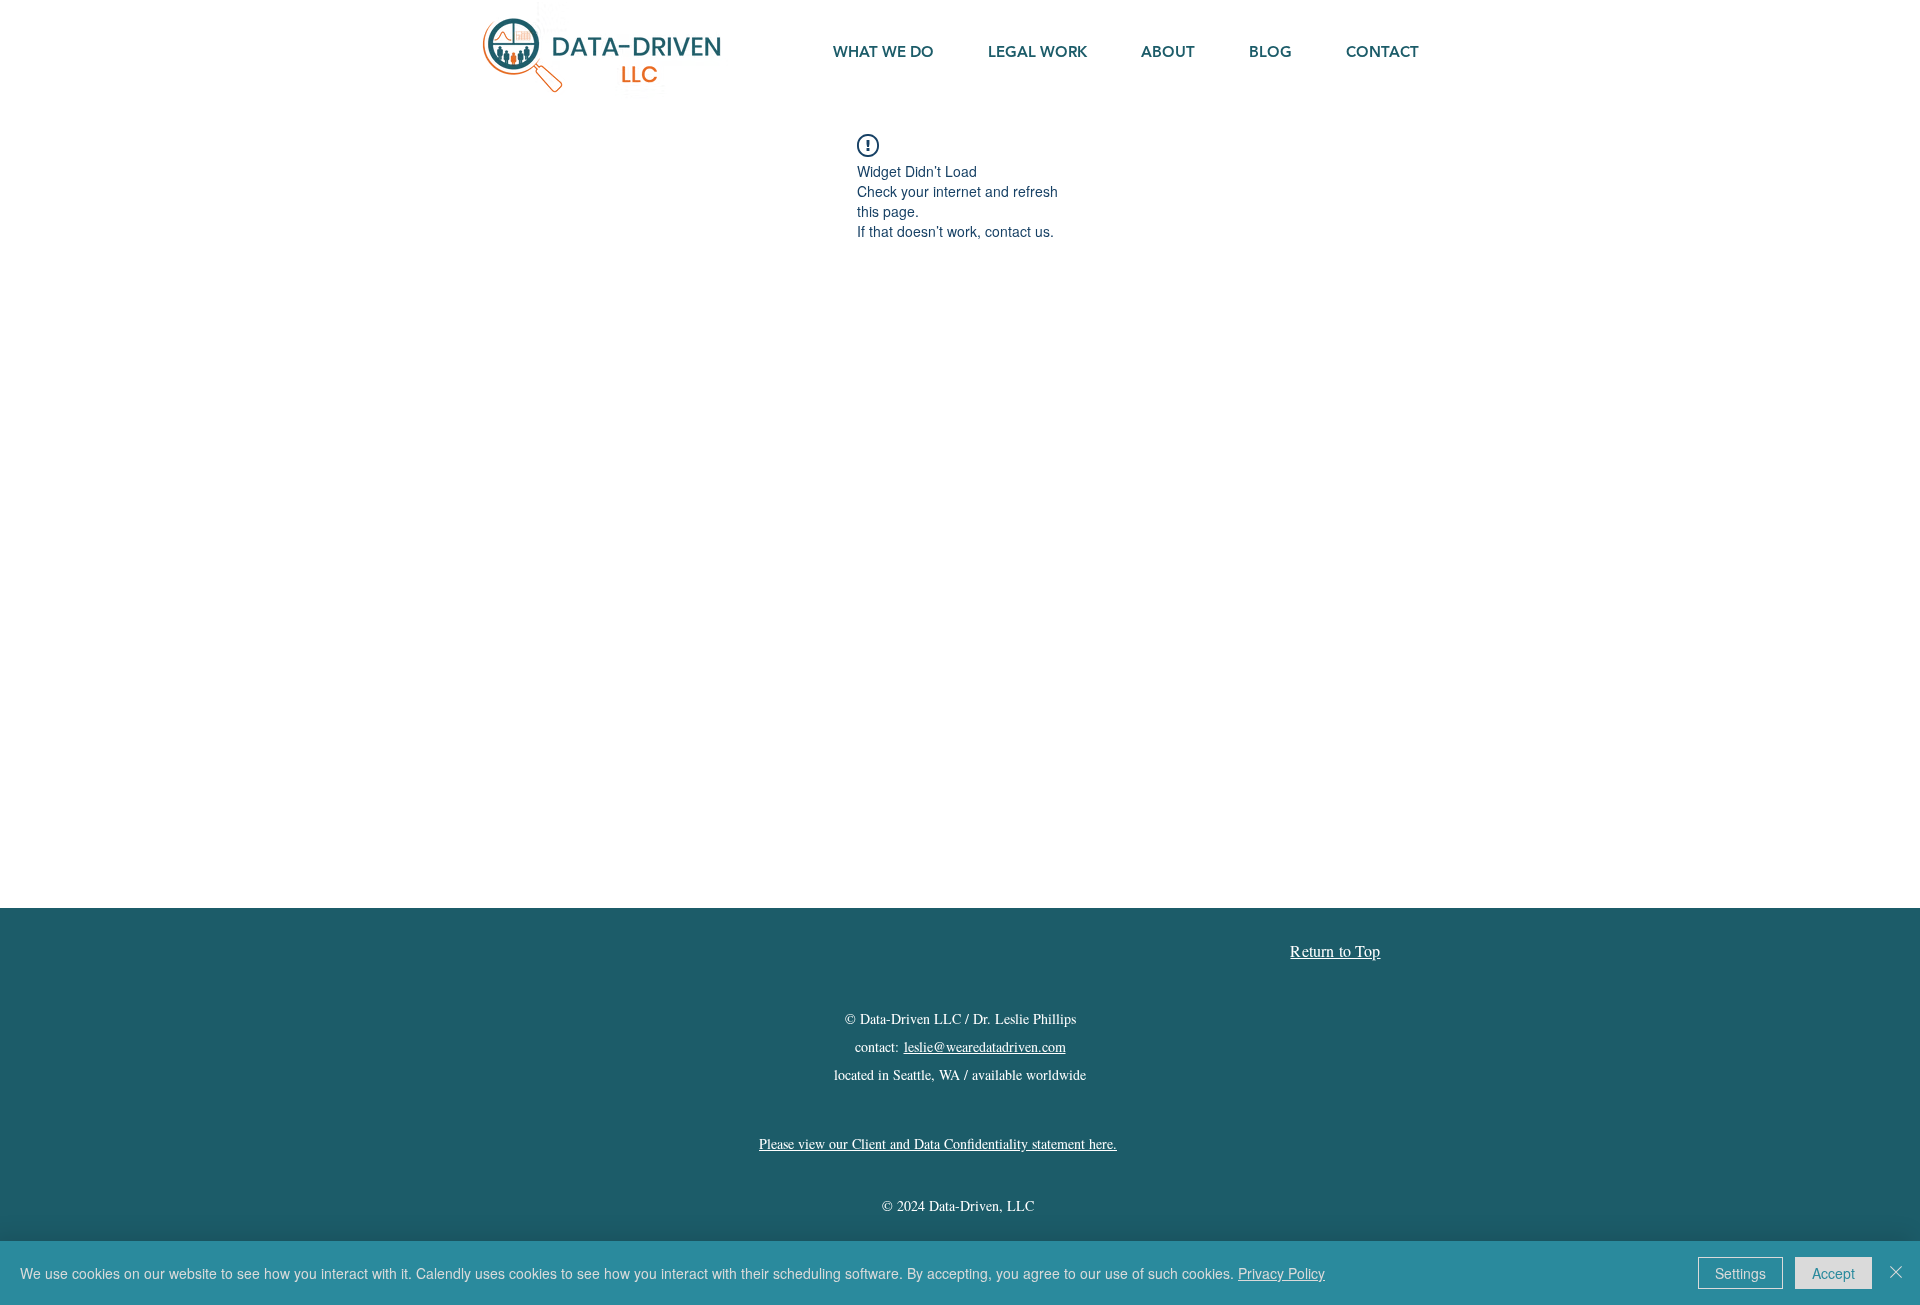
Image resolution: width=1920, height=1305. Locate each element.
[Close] (1896, 1273)
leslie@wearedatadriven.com (985, 1046)
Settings (1740, 1273)
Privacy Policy (1281, 1273)
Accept (1833, 1273)
